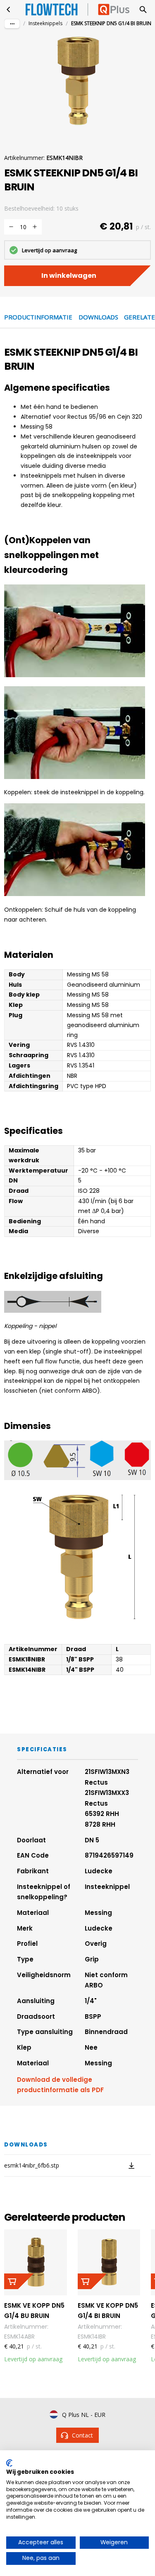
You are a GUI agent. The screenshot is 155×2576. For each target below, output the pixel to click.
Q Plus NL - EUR (84, 2415)
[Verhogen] (35, 227)
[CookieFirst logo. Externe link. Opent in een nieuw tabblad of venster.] (9, 2463)
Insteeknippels (45, 23)
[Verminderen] (11, 227)
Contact (82, 2435)
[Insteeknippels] (9, 9)
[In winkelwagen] (19, 2281)
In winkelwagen (69, 276)
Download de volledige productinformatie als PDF (60, 2085)
